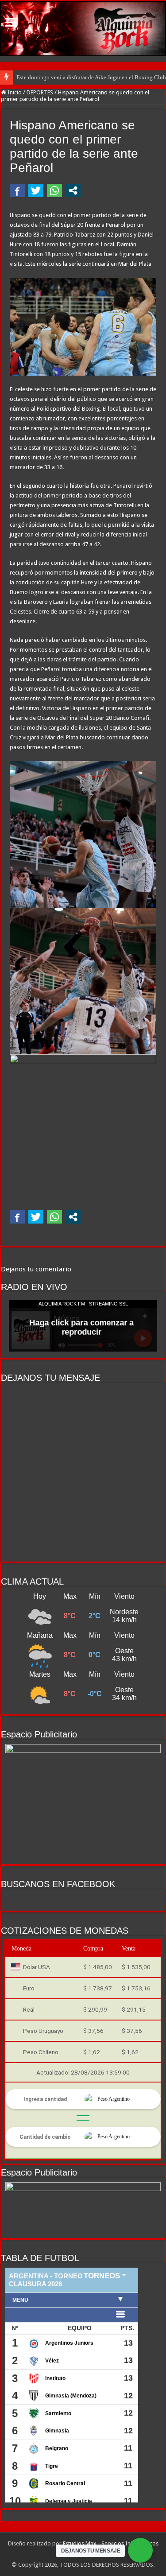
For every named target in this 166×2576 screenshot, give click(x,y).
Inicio (14, 92)
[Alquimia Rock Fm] (83, 29)
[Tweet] (36, 190)
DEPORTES (40, 92)
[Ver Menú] (11, 23)
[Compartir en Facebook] (17, 190)
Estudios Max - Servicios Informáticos (111, 2543)
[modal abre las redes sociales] (73, 190)
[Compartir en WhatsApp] (54, 190)
